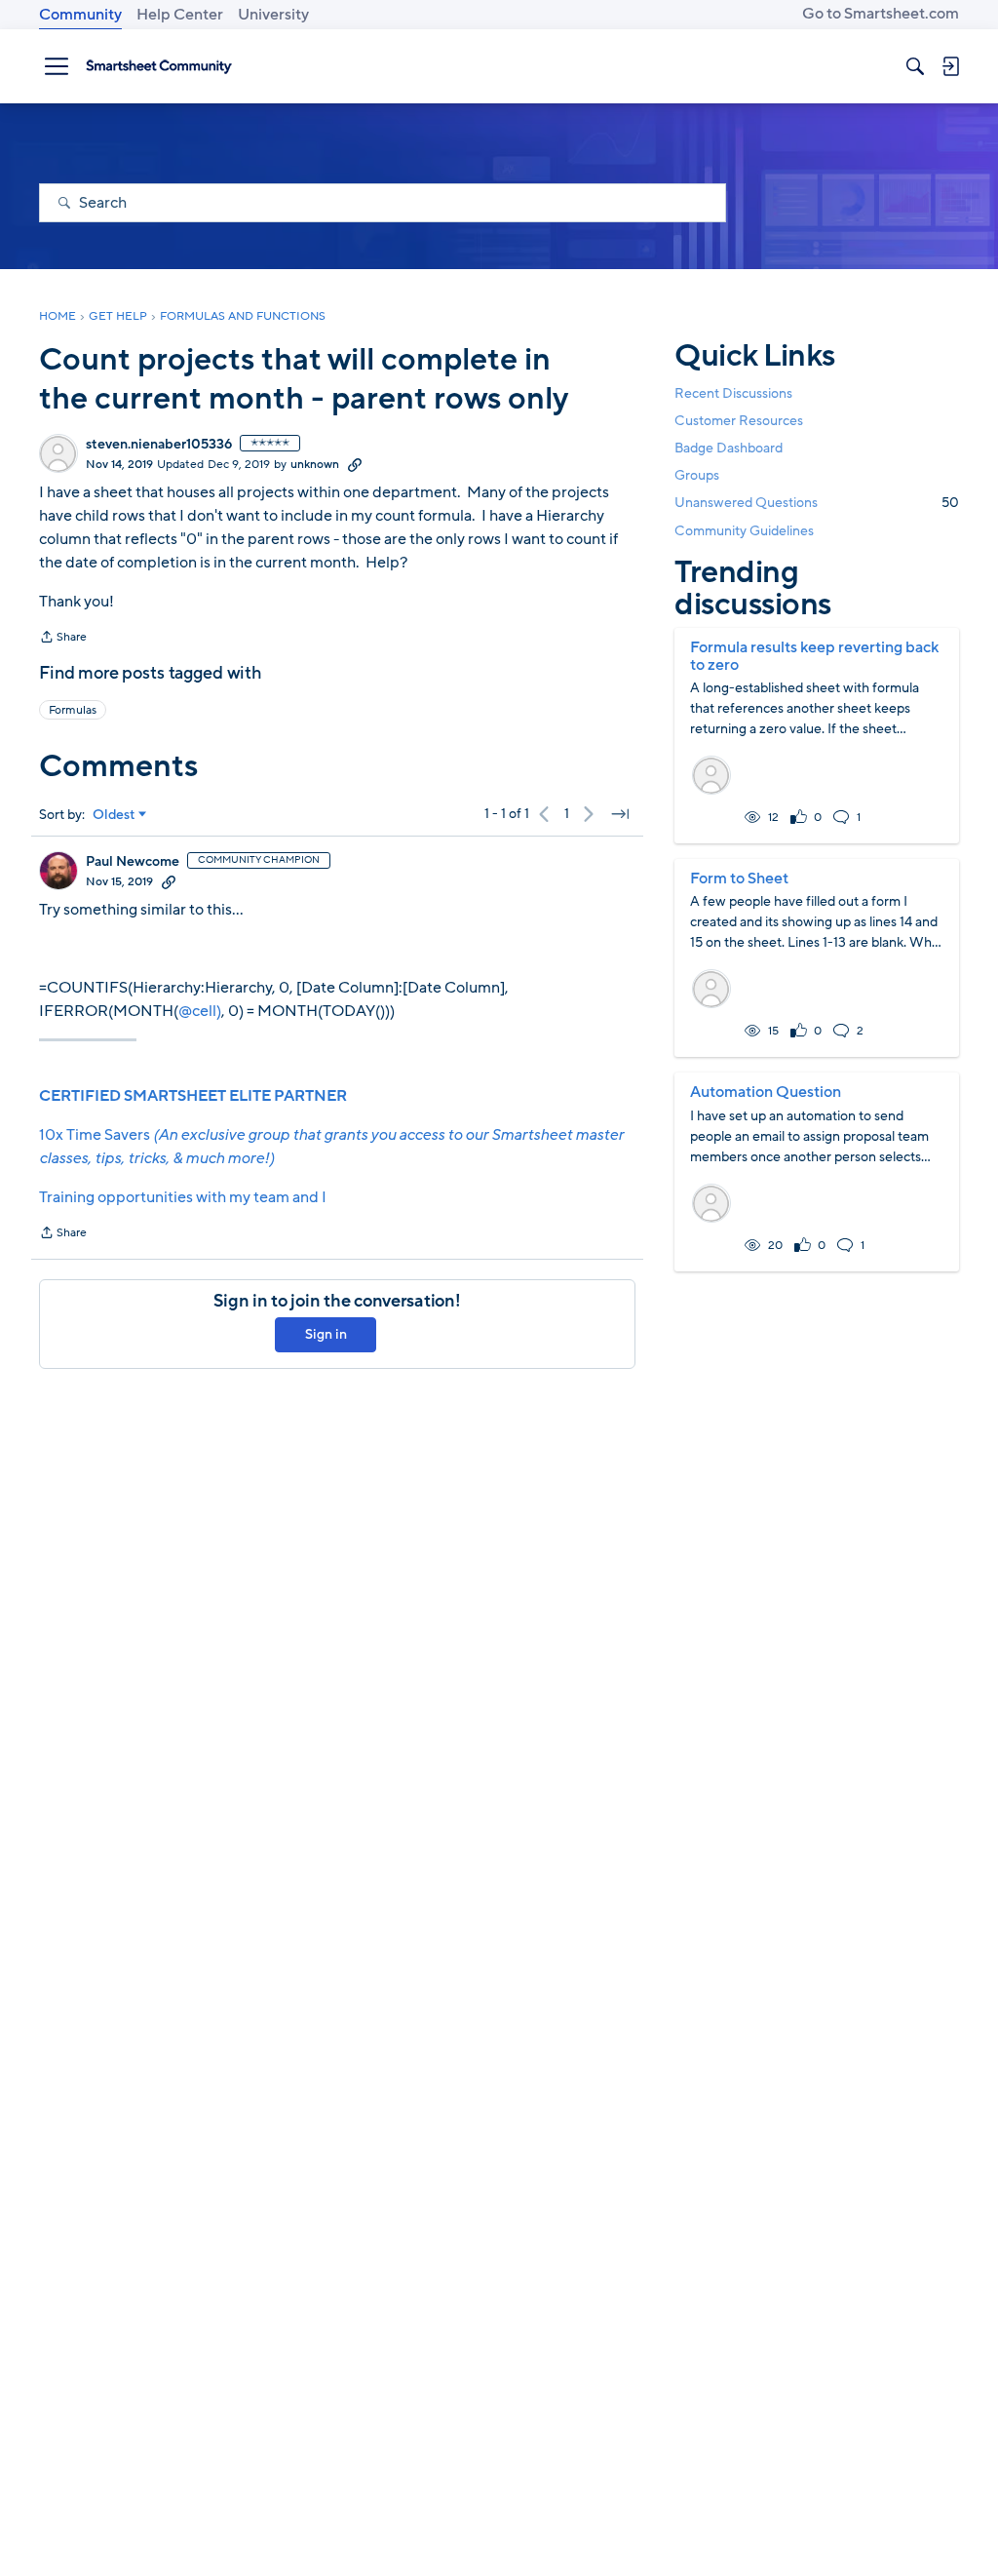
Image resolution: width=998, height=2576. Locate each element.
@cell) (200, 1011)
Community (80, 15)
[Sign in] (950, 66)
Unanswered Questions (817, 503)
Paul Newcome (133, 862)
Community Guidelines (744, 531)
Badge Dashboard (729, 448)
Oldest (114, 815)
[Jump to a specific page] (620, 814)
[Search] (915, 66)
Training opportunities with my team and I (183, 1197)
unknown (315, 464)
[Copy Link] (355, 464)
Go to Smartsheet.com (881, 14)
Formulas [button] (73, 710)
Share (63, 639)
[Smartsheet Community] (159, 66)
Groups (697, 475)
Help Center (180, 15)
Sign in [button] (326, 1334)
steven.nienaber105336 (159, 445)
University (273, 15)
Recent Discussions (733, 393)
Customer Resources (739, 421)
